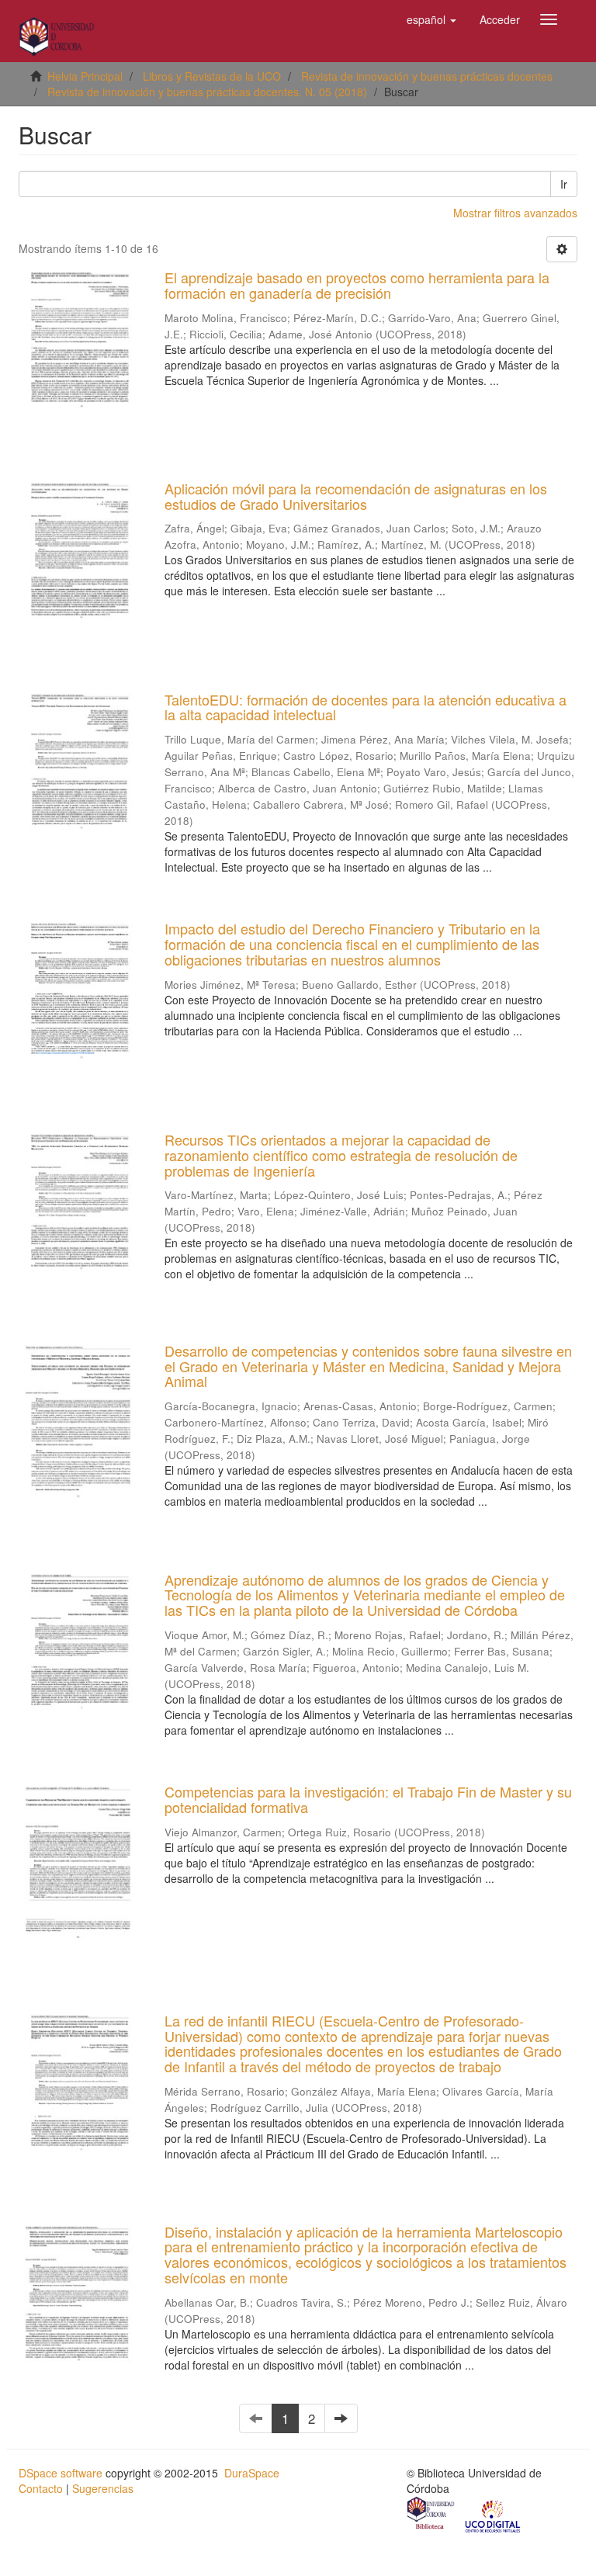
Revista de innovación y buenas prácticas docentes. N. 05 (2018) (207, 92)
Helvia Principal (85, 76)
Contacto (41, 2488)
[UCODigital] (494, 2515)
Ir (564, 184)
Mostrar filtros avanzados (515, 213)
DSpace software (61, 2473)
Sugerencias (103, 2488)
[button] (431, 19)
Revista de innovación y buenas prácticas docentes (427, 76)
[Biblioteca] (431, 2515)
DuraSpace (252, 2473)
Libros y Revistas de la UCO (212, 76)
